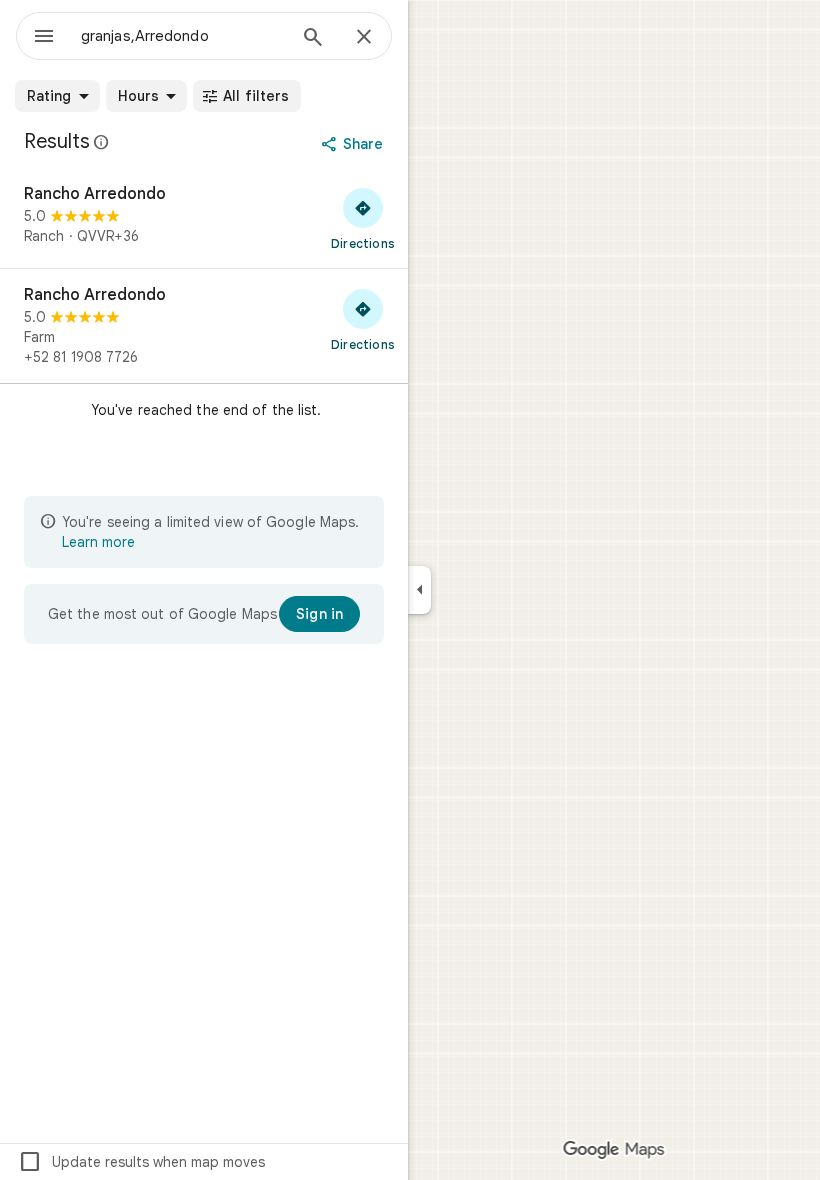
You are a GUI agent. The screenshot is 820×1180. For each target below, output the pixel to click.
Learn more (98, 542)
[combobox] (183, 36)
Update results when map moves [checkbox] (141, 1162)
